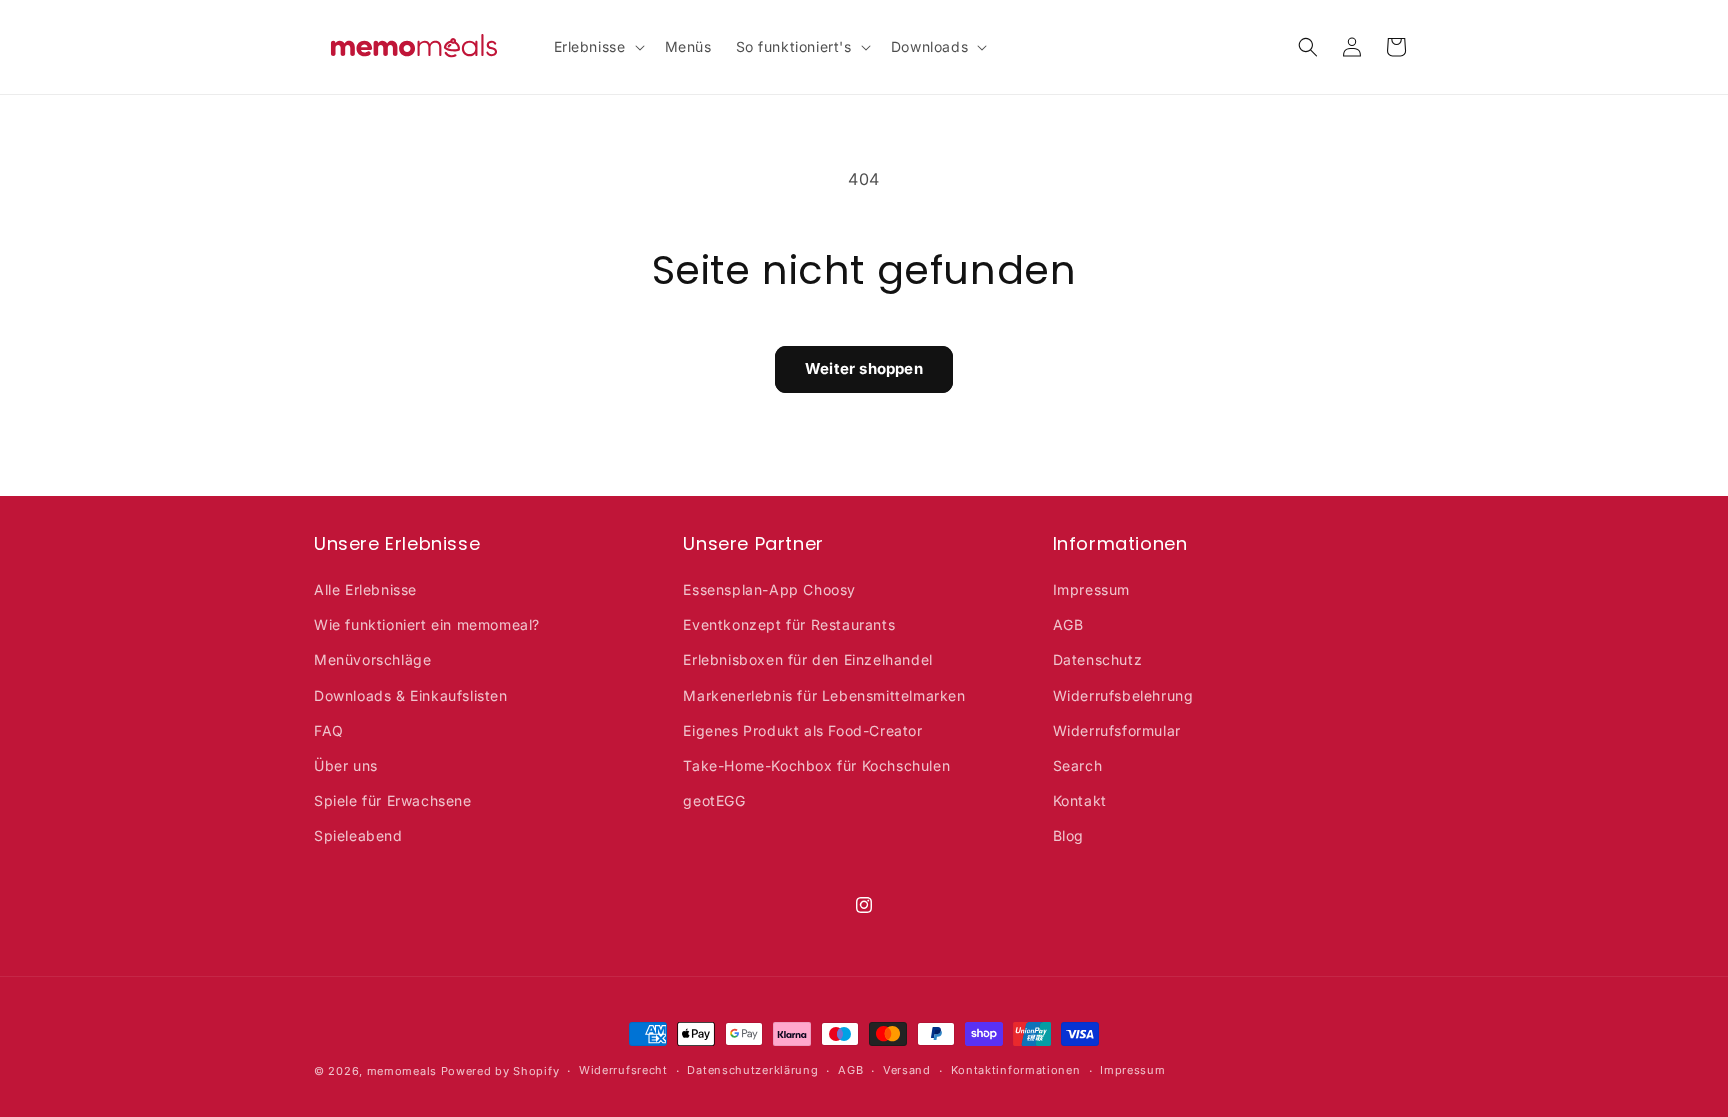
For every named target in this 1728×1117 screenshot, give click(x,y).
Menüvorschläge (372, 659)
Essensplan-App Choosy (769, 589)
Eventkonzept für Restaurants (789, 624)
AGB (1068, 624)
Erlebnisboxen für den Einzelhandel (807, 659)
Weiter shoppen (864, 368)
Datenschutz (1098, 659)
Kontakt (1080, 800)
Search (1078, 765)
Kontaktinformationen (1016, 1070)
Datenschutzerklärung (752, 1070)
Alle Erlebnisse (365, 589)
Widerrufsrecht (623, 1070)
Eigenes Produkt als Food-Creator (802, 730)
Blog (1068, 835)
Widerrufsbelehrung (1123, 695)
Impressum (1091, 589)
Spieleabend (358, 835)
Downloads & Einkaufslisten (411, 695)
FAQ (329, 730)
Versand (907, 1070)
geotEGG (714, 800)
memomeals (402, 1071)
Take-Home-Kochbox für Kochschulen (816, 765)
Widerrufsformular (1117, 730)
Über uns (346, 765)
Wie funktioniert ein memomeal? (427, 624)
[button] (597, 47)
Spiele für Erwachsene (393, 800)
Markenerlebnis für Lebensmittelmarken (824, 695)
